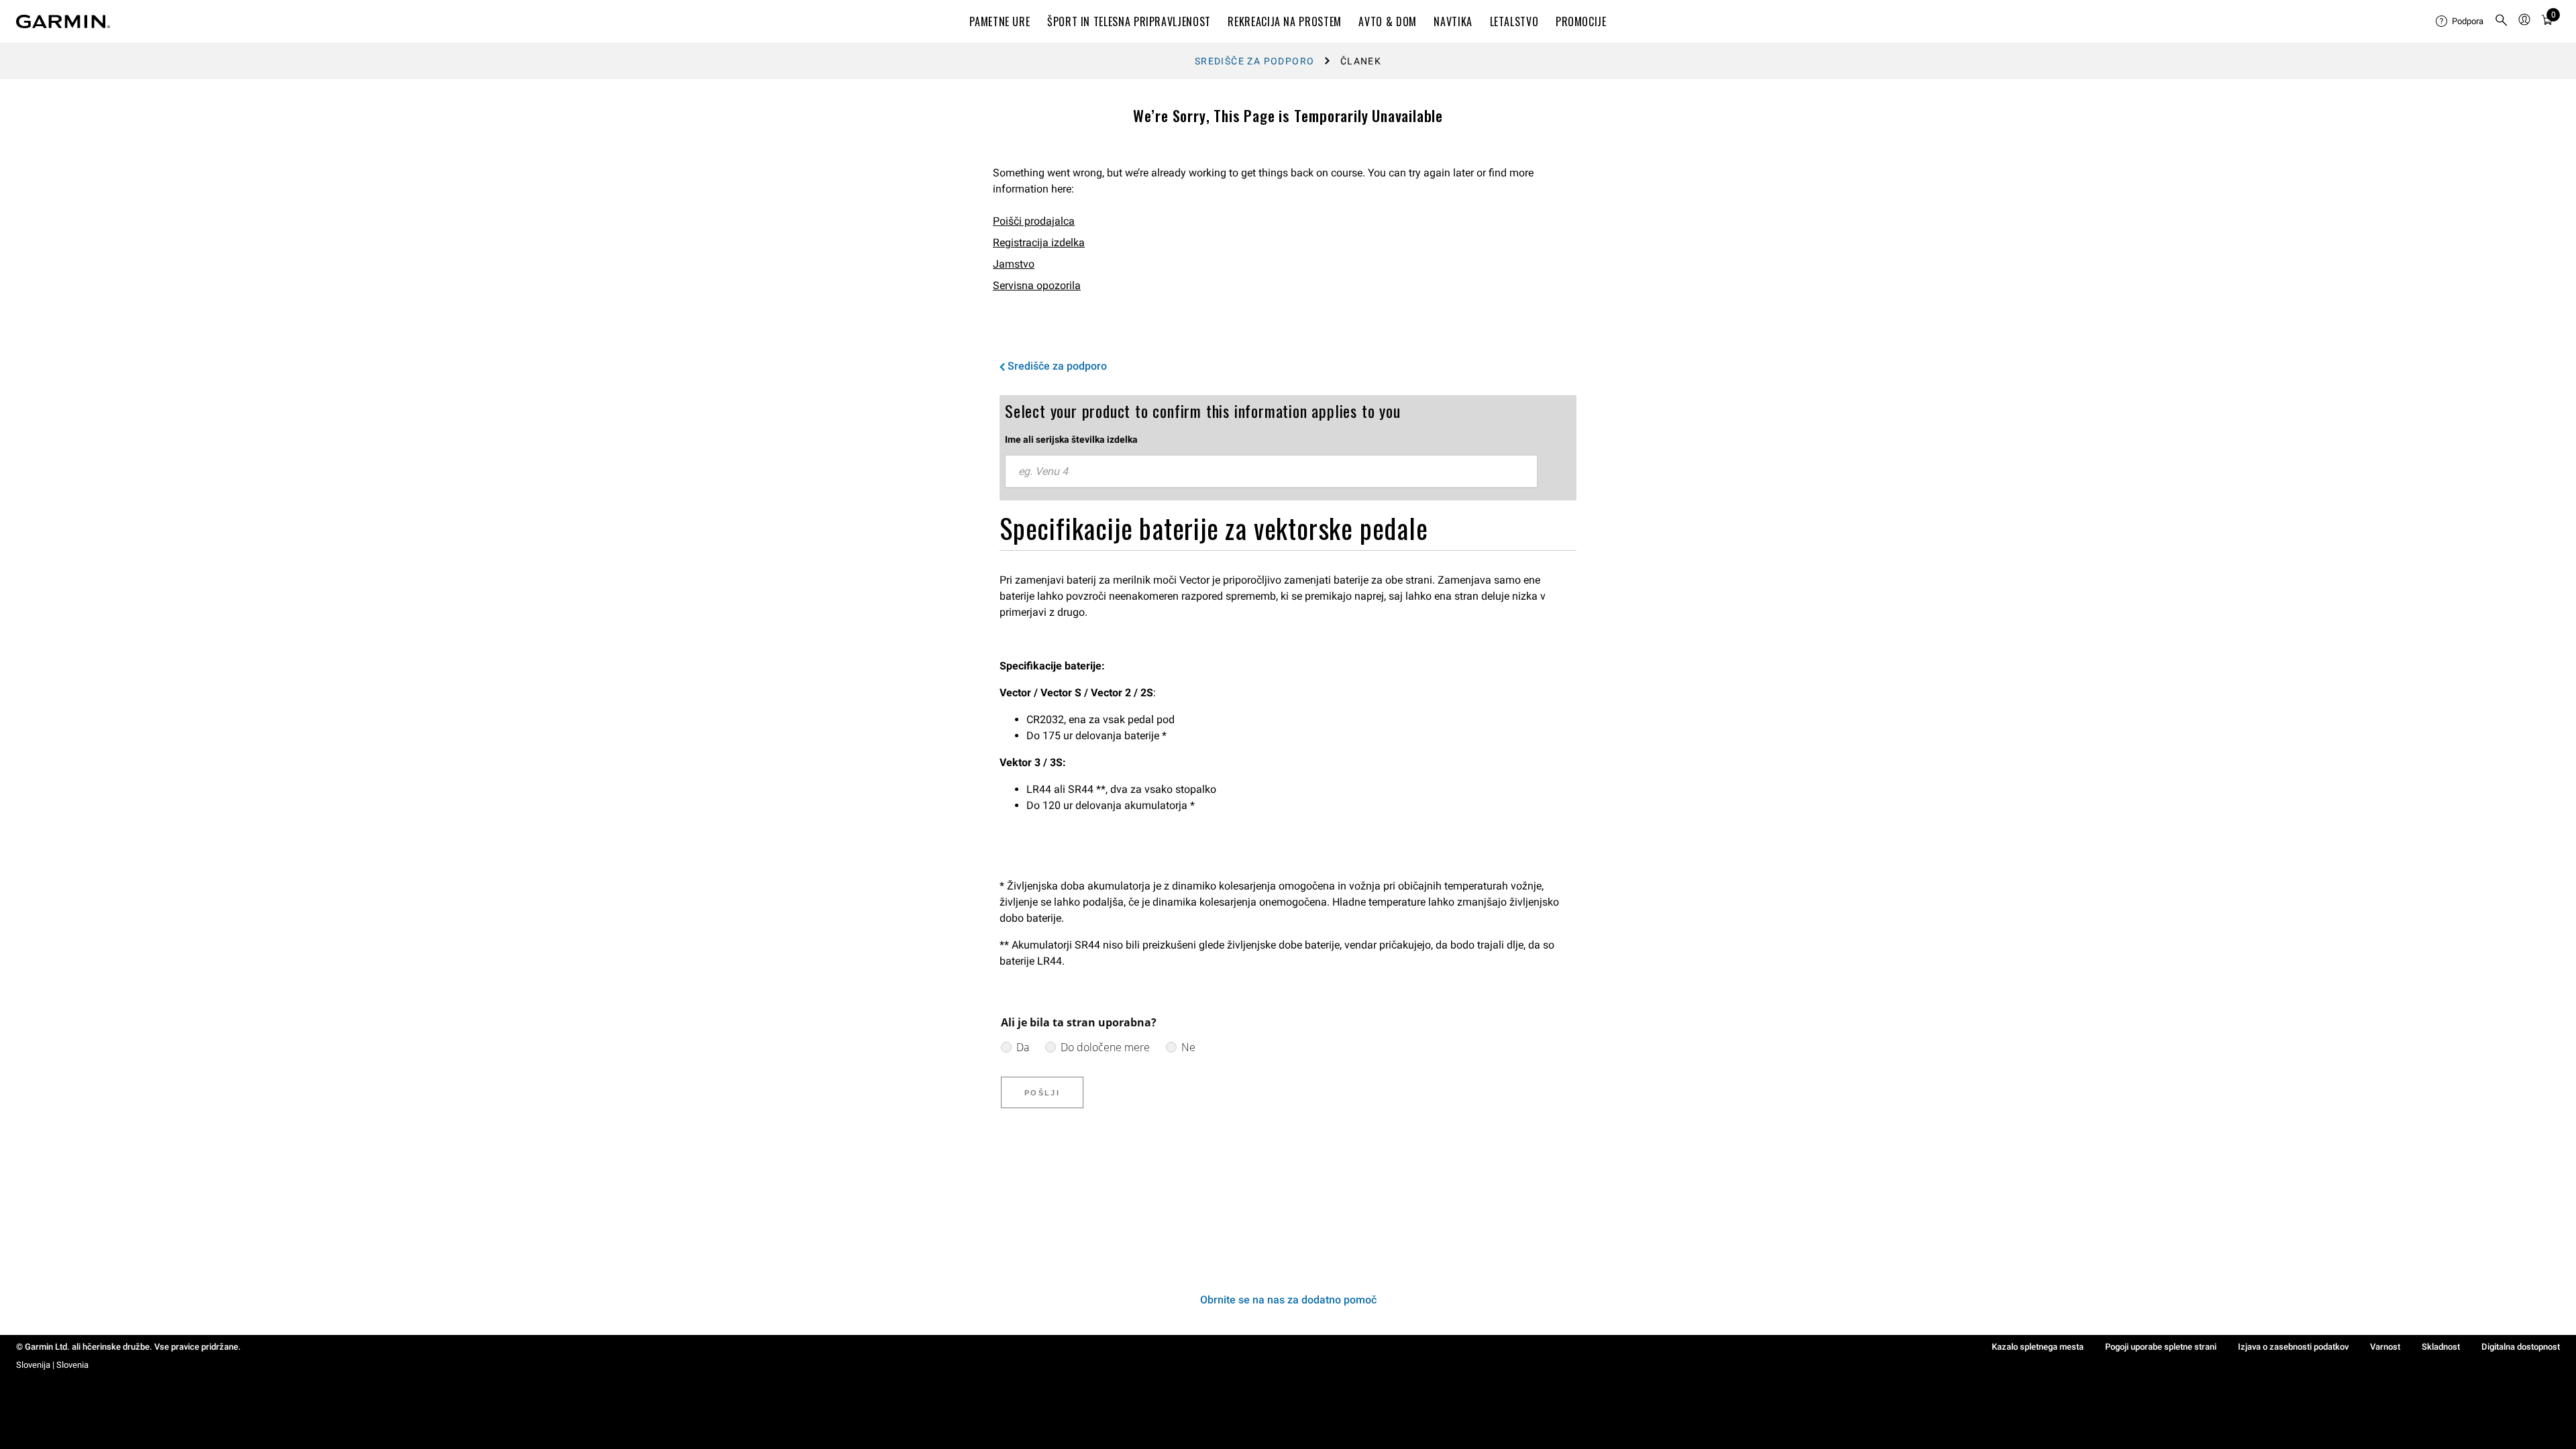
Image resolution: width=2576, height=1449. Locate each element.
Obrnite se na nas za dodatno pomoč (1288, 1300)
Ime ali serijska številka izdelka (1071, 439)
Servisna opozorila (1037, 285)
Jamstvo (1014, 264)
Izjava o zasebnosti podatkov (2293, 1347)
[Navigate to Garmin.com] (63, 21)
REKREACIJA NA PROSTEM (1284, 21)
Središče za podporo (1255, 61)
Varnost (2385, 1347)
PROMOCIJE (1581, 21)
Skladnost (2441, 1347)
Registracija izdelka (1039, 243)
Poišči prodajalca (1034, 221)
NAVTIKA (1453, 21)
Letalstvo (1514, 21)
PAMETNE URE (1000, 21)
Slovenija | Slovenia (52, 1365)
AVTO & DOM (1387, 21)
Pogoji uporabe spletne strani (2161, 1347)
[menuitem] (2460, 21)
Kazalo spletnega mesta (2038, 1347)
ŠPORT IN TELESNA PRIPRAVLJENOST (1129, 21)
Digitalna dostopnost (2521, 1347)
